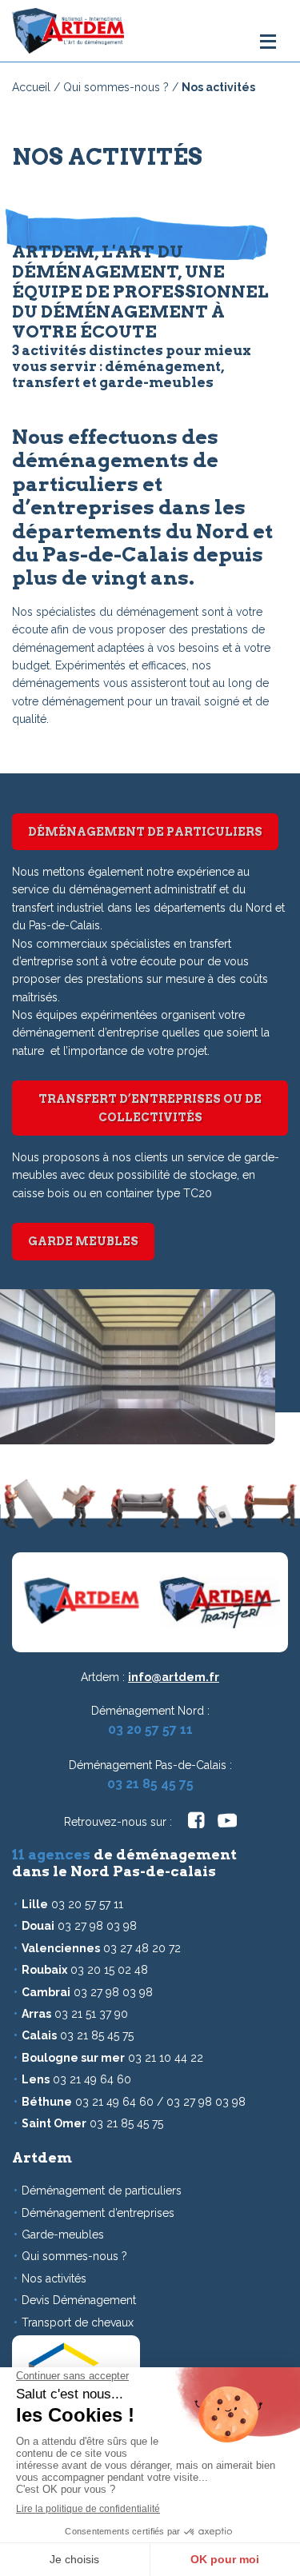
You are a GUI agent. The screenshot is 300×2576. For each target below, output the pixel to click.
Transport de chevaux (78, 2322)
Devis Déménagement (79, 2300)
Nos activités (54, 2278)
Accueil (31, 87)
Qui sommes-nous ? (116, 87)
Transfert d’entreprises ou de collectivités (150, 1108)
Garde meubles (83, 1241)
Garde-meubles (63, 2235)
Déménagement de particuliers (145, 832)
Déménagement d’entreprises (98, 2213)
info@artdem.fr (174, 1677)
